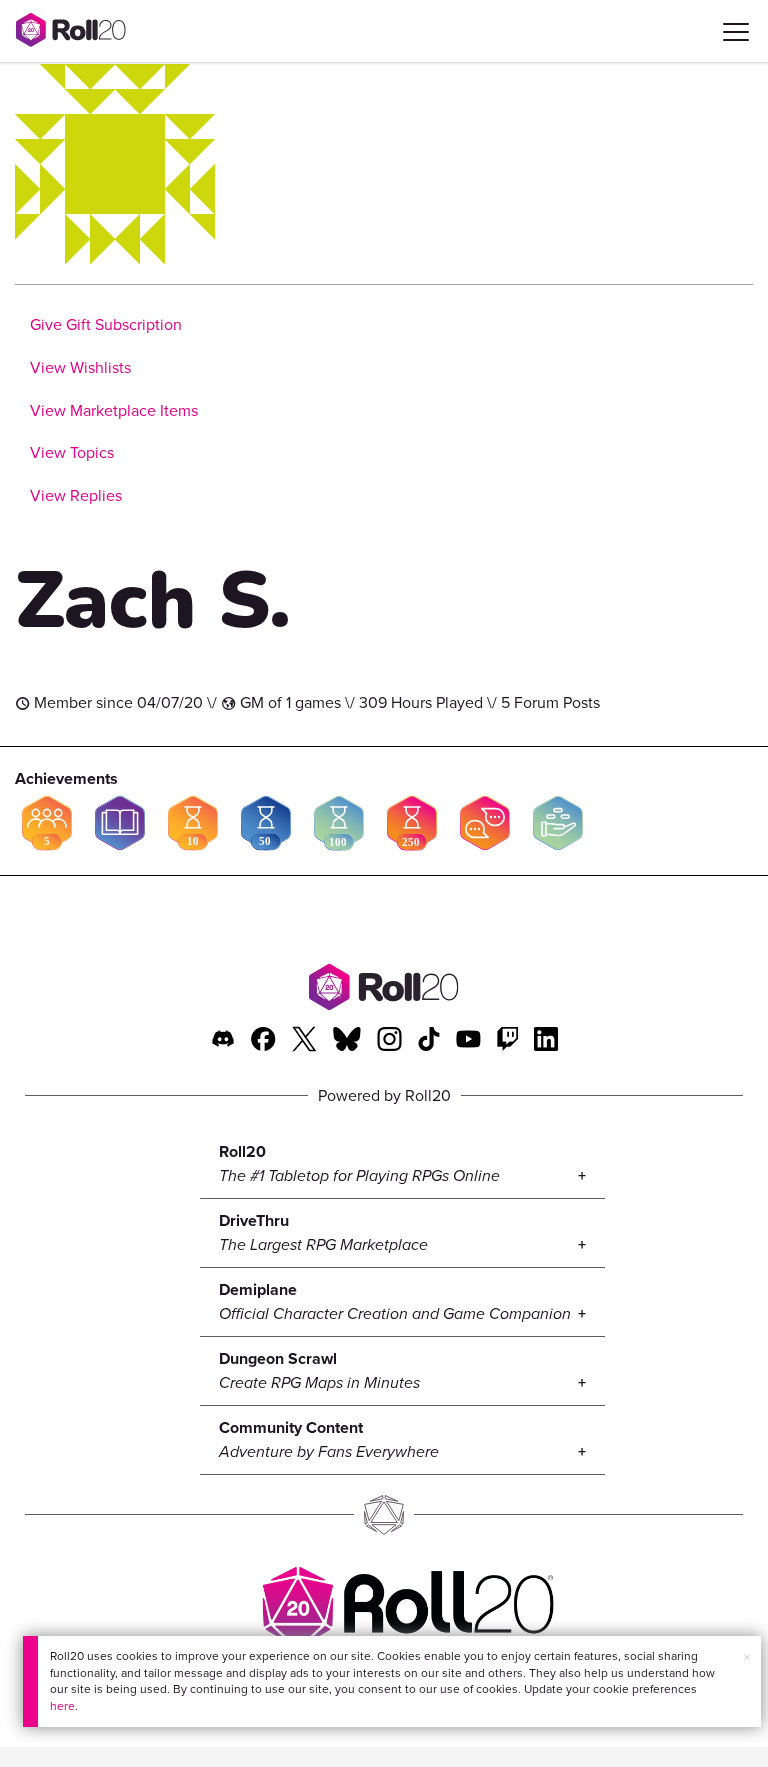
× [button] (747, 1657)
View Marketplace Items (114, 410)
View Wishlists (80, 367)
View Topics (72, 452)
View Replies (76, 495)
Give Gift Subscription (106, 324)
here (62, 1706)
